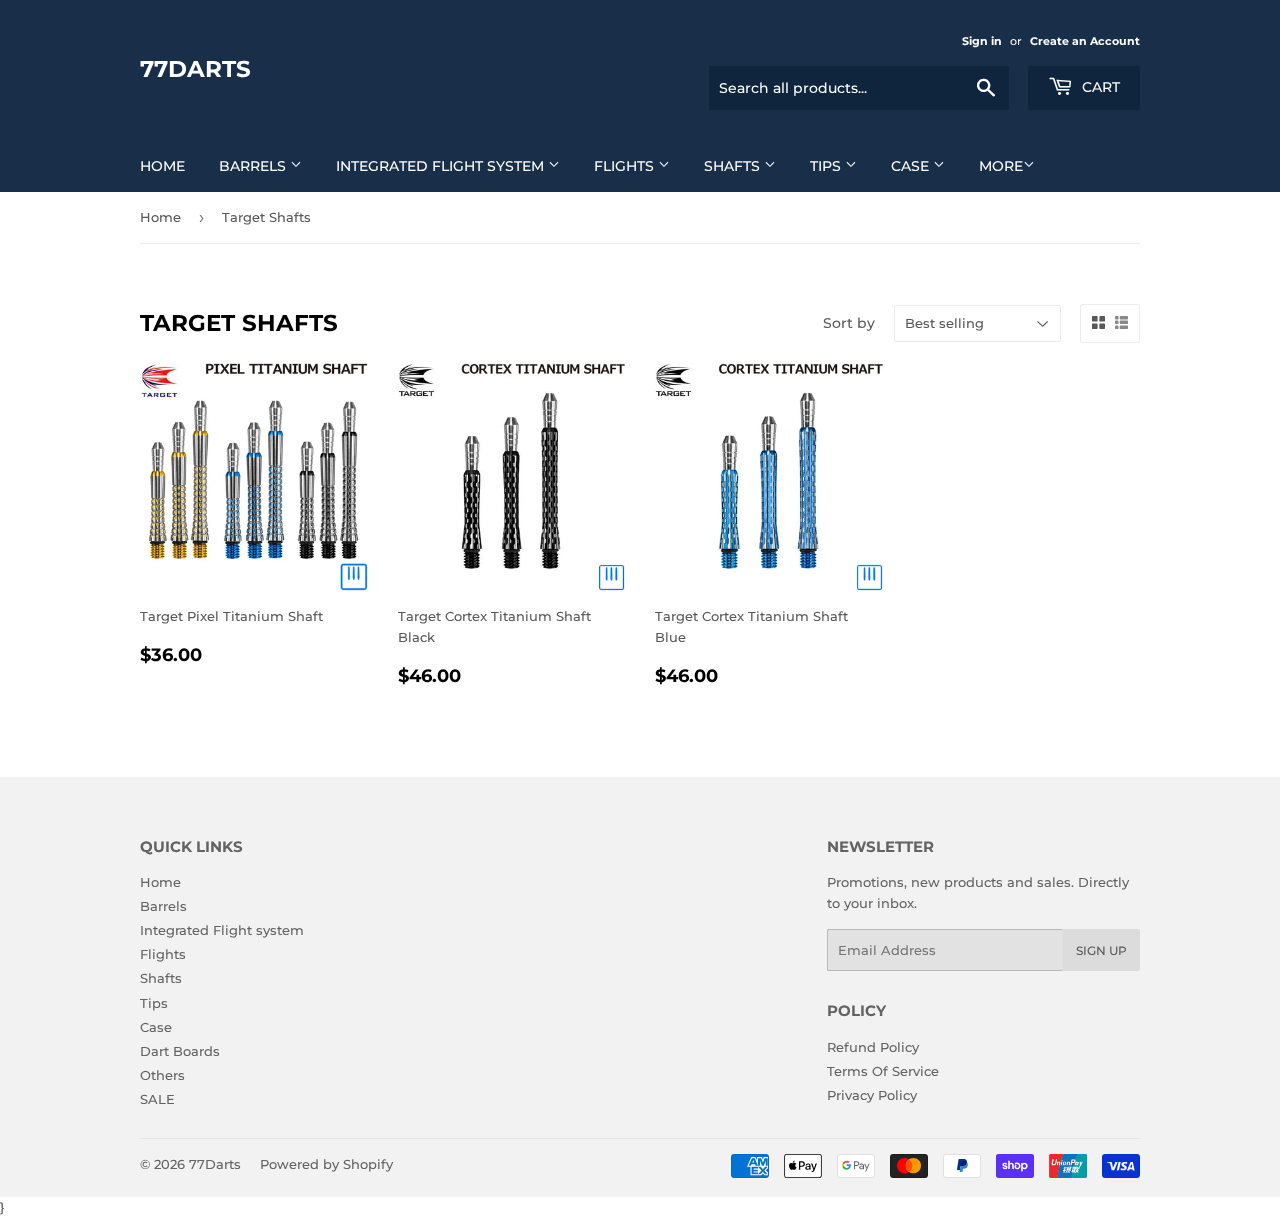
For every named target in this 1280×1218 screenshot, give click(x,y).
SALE (157, 1099)
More (1001, 166)
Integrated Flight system (442, 166)
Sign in (982, 41)
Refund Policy (873, 1047)
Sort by (849, 323)
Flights (626, 166)
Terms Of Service (883, 1071)
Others (162, 1075)
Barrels (254, 166)
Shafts (734, 166)
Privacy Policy (872, 1095)
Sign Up (1101, 950)
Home (162, 166)
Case (912, 166)
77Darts (195, 69)
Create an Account (1085, 41)
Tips (827, 166)
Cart (1099, 87)
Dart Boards (180, 1051)
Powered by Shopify (326, 1164)
